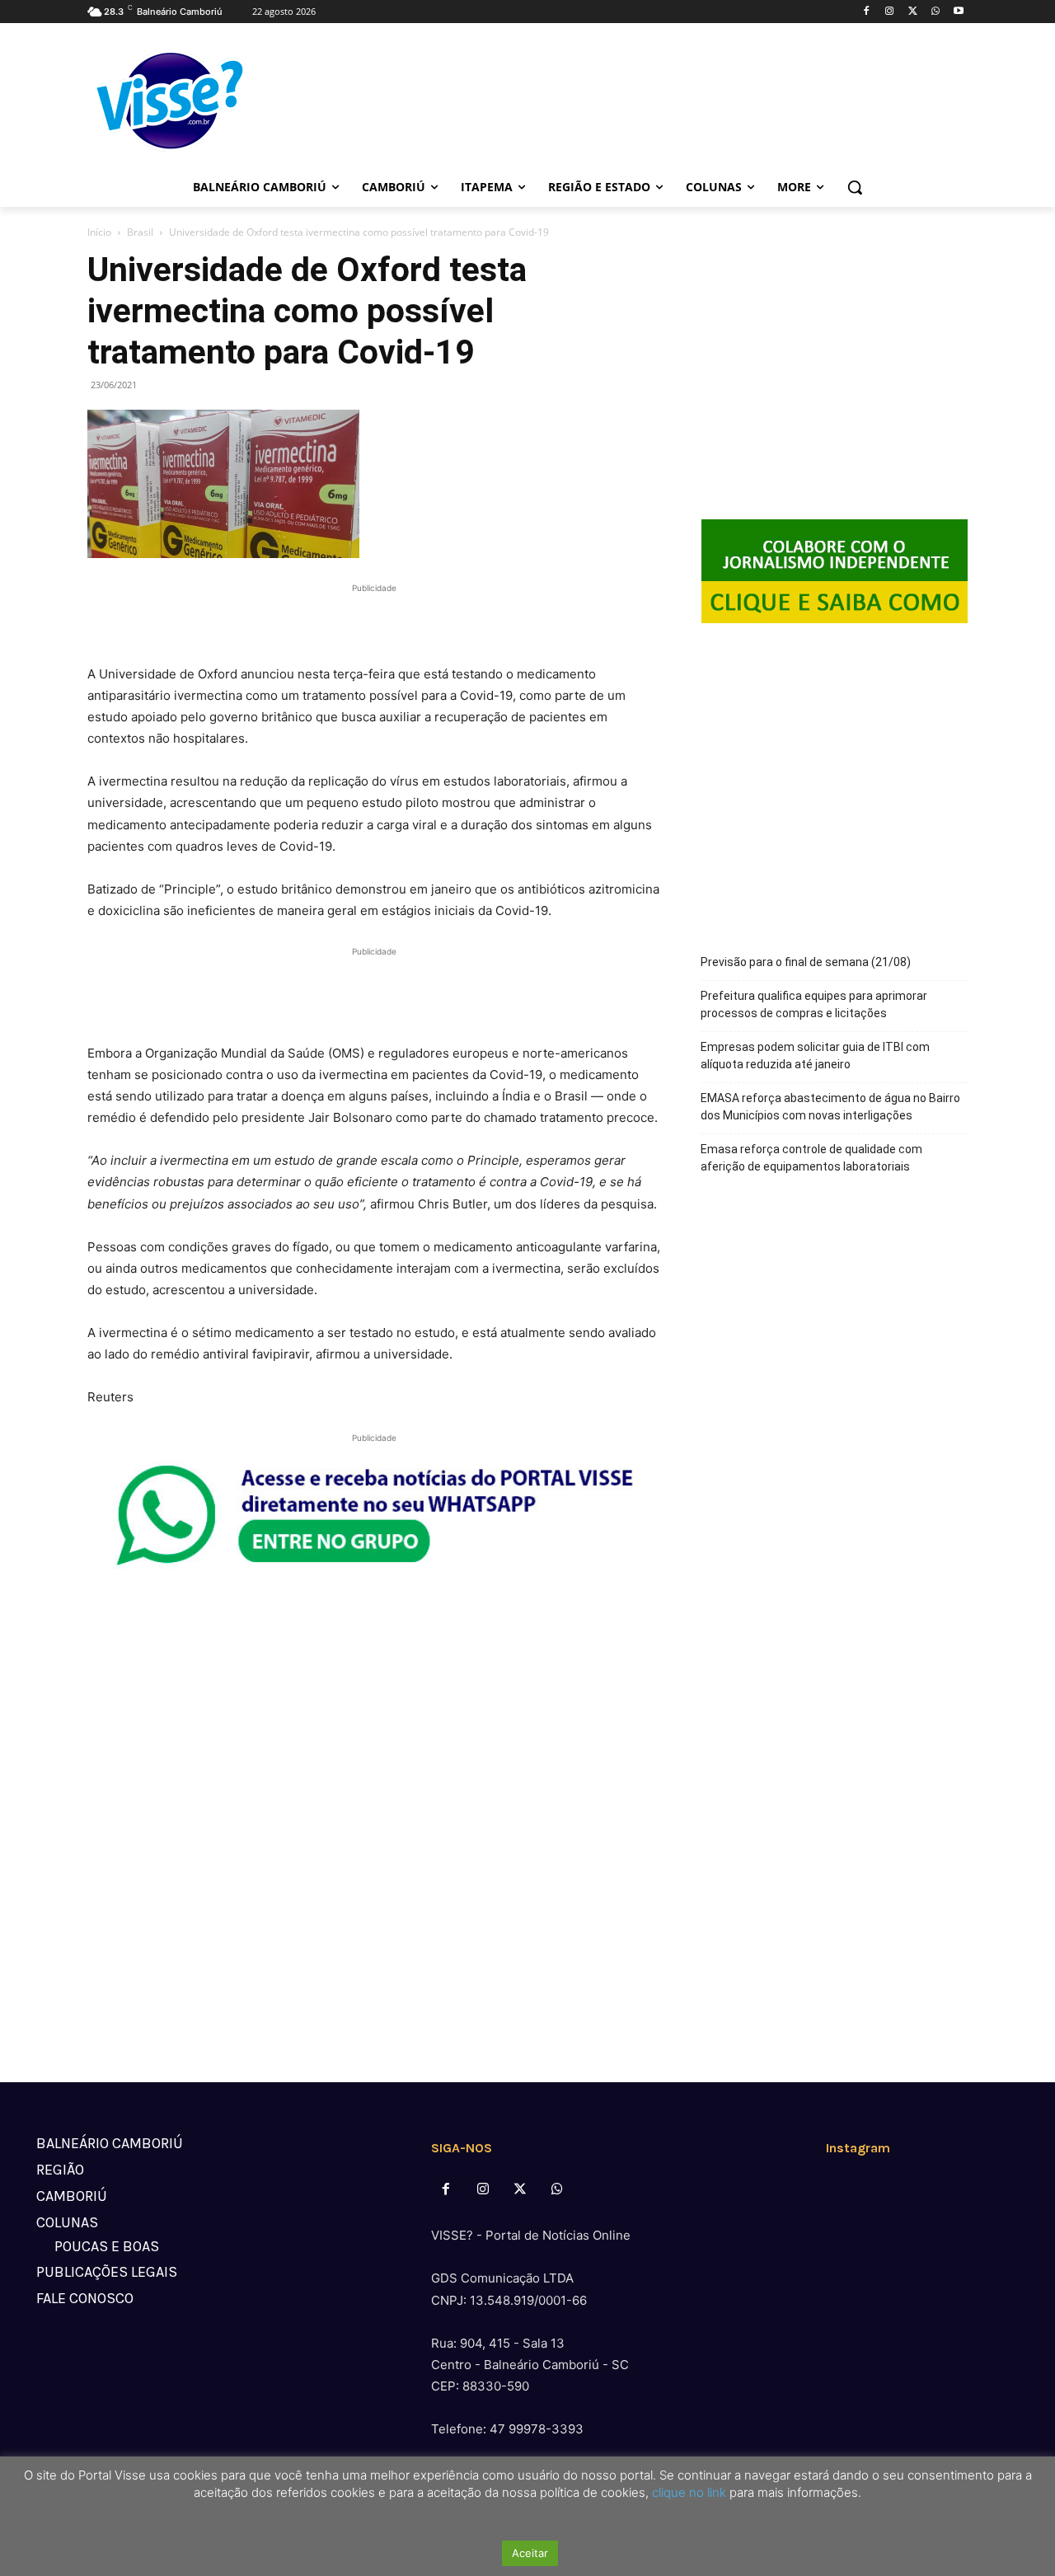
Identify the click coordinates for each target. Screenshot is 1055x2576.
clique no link (687, 2492)
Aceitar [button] (530, 2553)
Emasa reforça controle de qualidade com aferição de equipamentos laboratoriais (811, 1158)
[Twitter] (913, 12)
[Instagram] (890, 12)
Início (99, 232)
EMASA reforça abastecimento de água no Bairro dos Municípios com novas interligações (830, 1107)
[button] (855, 187)
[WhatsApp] (935, 12)
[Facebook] (867, 12)
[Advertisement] (374, 622)
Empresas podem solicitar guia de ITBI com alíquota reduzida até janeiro (815, 1056)
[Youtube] (958, 12)
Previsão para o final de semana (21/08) (806, 962)
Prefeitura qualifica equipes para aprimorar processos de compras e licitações (814, 1004)
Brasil (140, 232)
